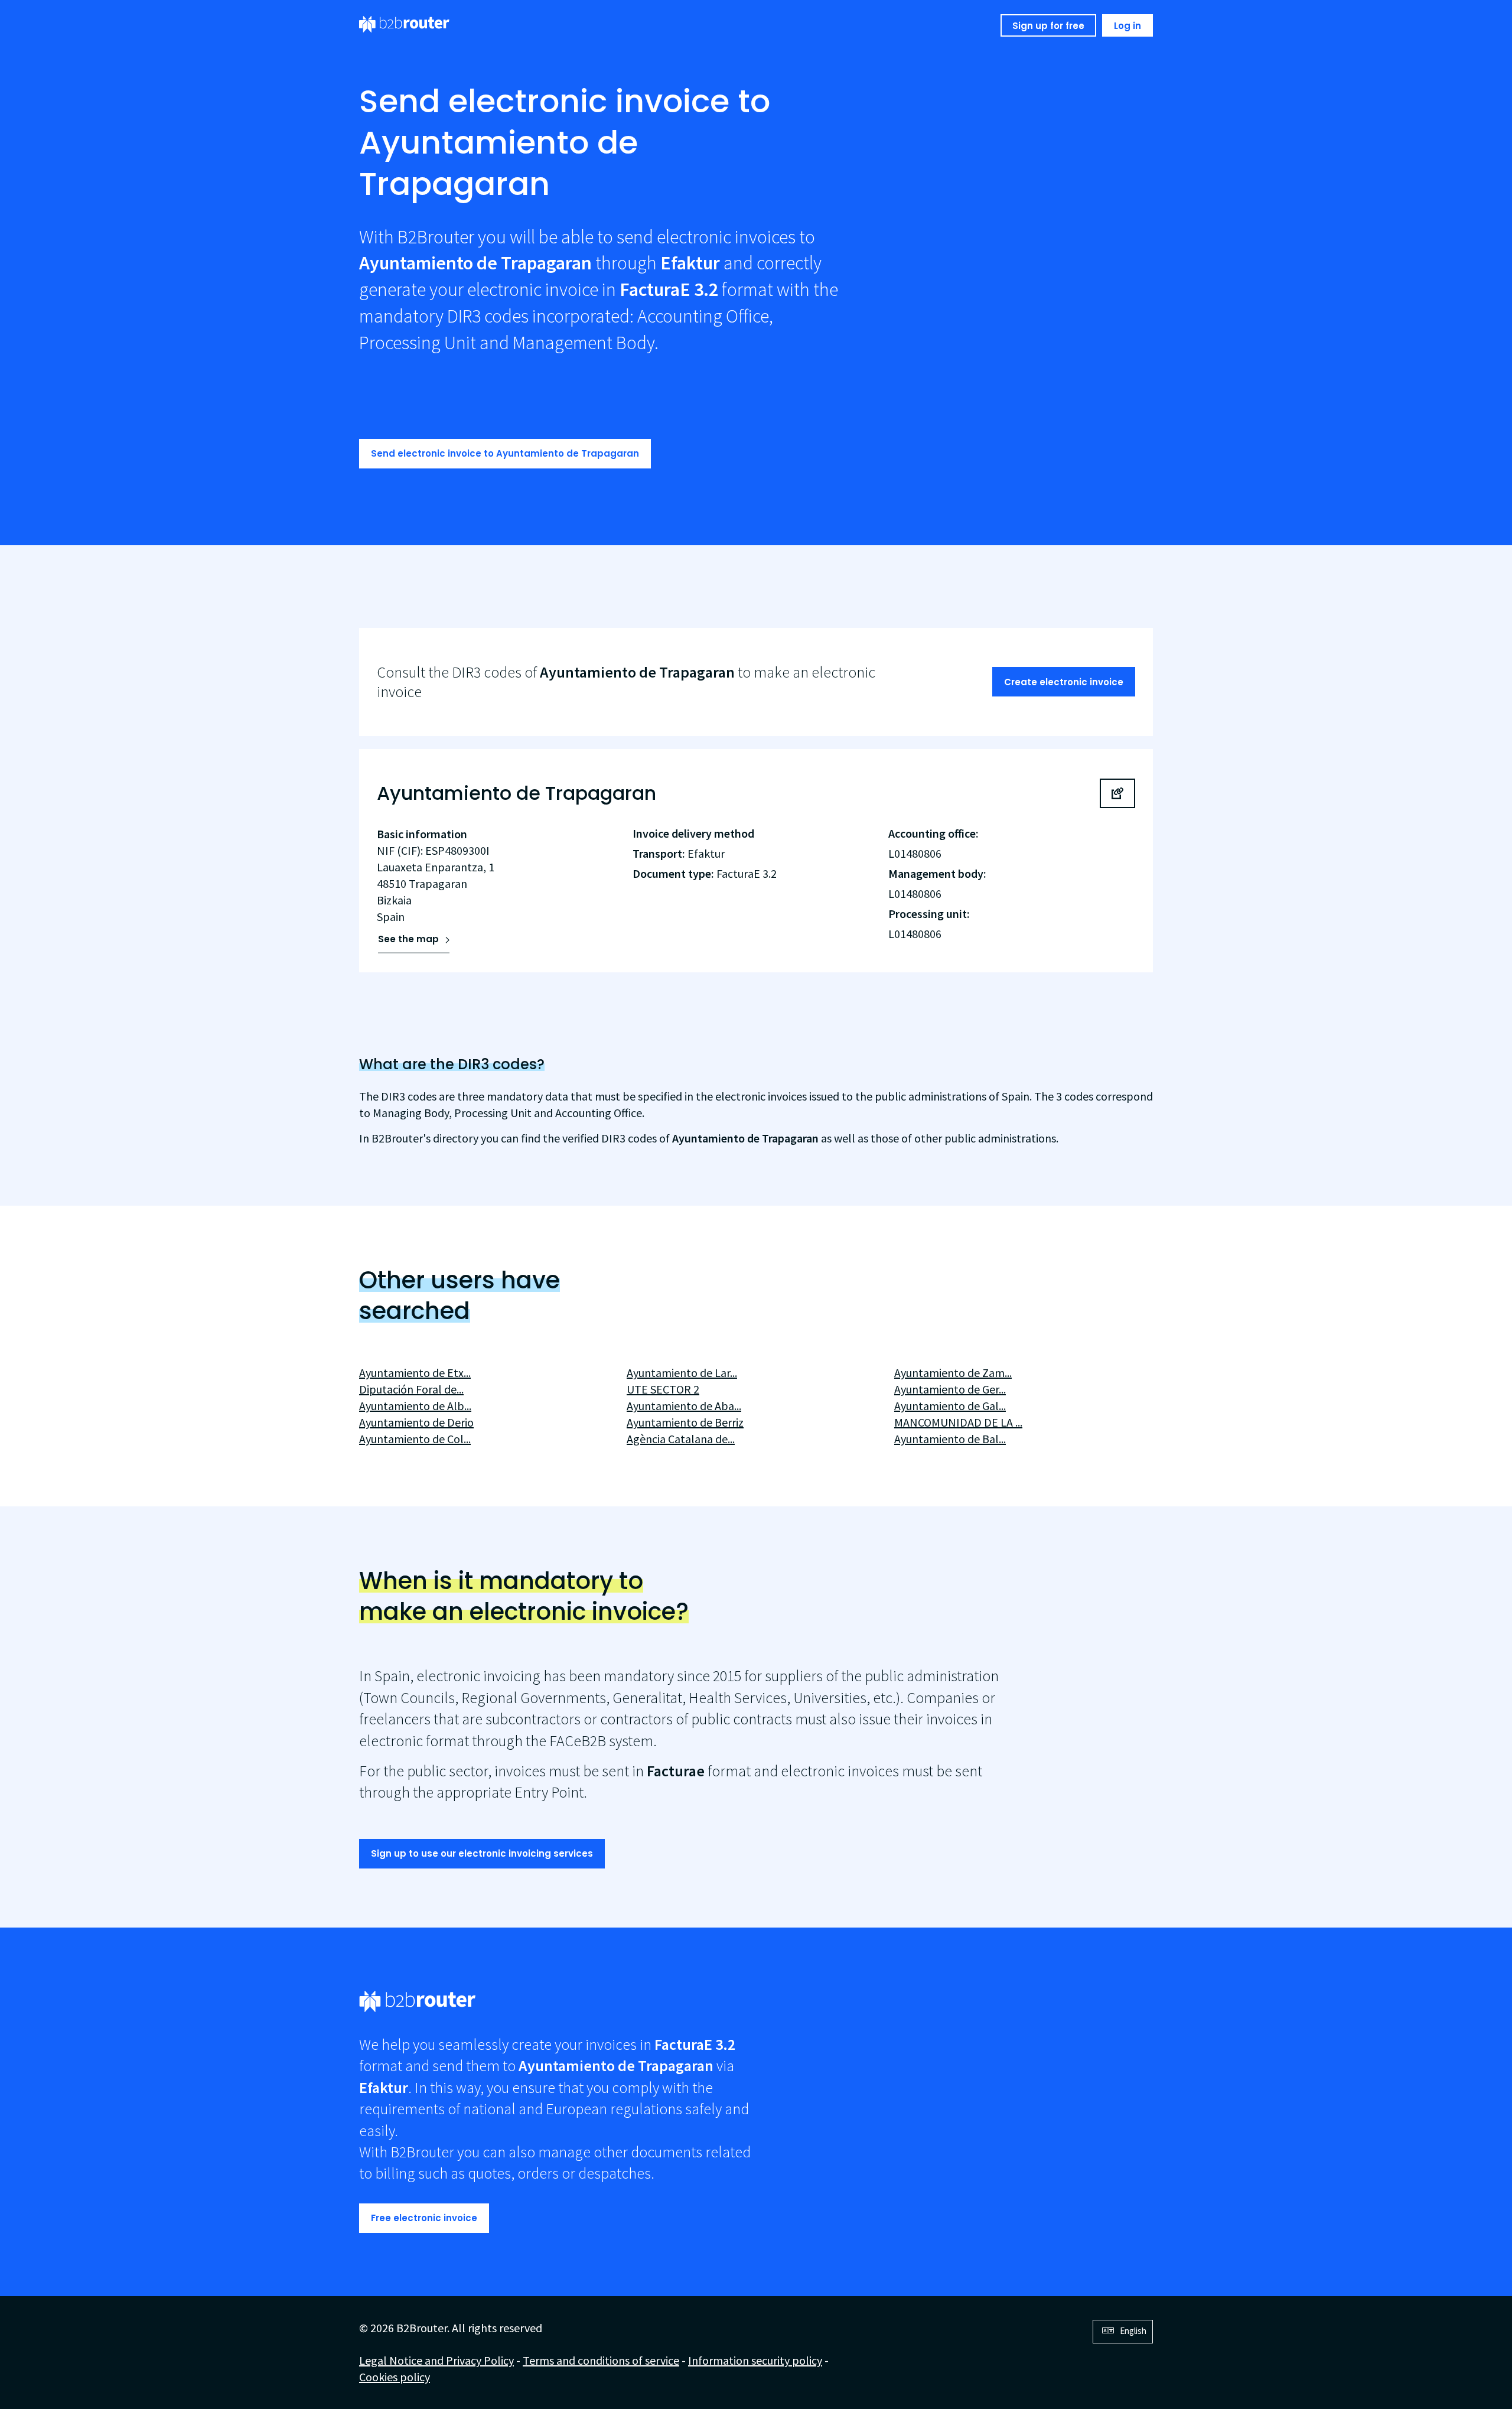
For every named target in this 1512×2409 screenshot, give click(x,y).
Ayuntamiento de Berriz (685, 1422)
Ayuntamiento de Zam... (953, 1373)
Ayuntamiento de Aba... (684, 1406)
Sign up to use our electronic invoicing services (482, 1853)
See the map (408, 939)
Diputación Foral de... (411, 1389)
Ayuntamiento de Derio (416, 1422)
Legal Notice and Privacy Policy (436, 2360)
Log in (1128, 26)
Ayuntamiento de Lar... (682, 1373)
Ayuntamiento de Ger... (950, 1389)
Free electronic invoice (424, 2218)
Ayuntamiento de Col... (415, 1439)
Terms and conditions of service (601, 2360)
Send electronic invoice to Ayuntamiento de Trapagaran (505, 453)
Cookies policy (395, 2377)
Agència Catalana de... (681, 1439)
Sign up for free (1048, 26)
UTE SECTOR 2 (663, 1389)
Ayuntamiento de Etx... (415, 1373)
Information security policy (755, 2360)
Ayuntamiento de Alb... (415, 1406)
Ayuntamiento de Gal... (950, 1406)
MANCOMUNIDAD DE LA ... (958, 1422)
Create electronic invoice (1064, 682)
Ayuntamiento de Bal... (950, 1439)
